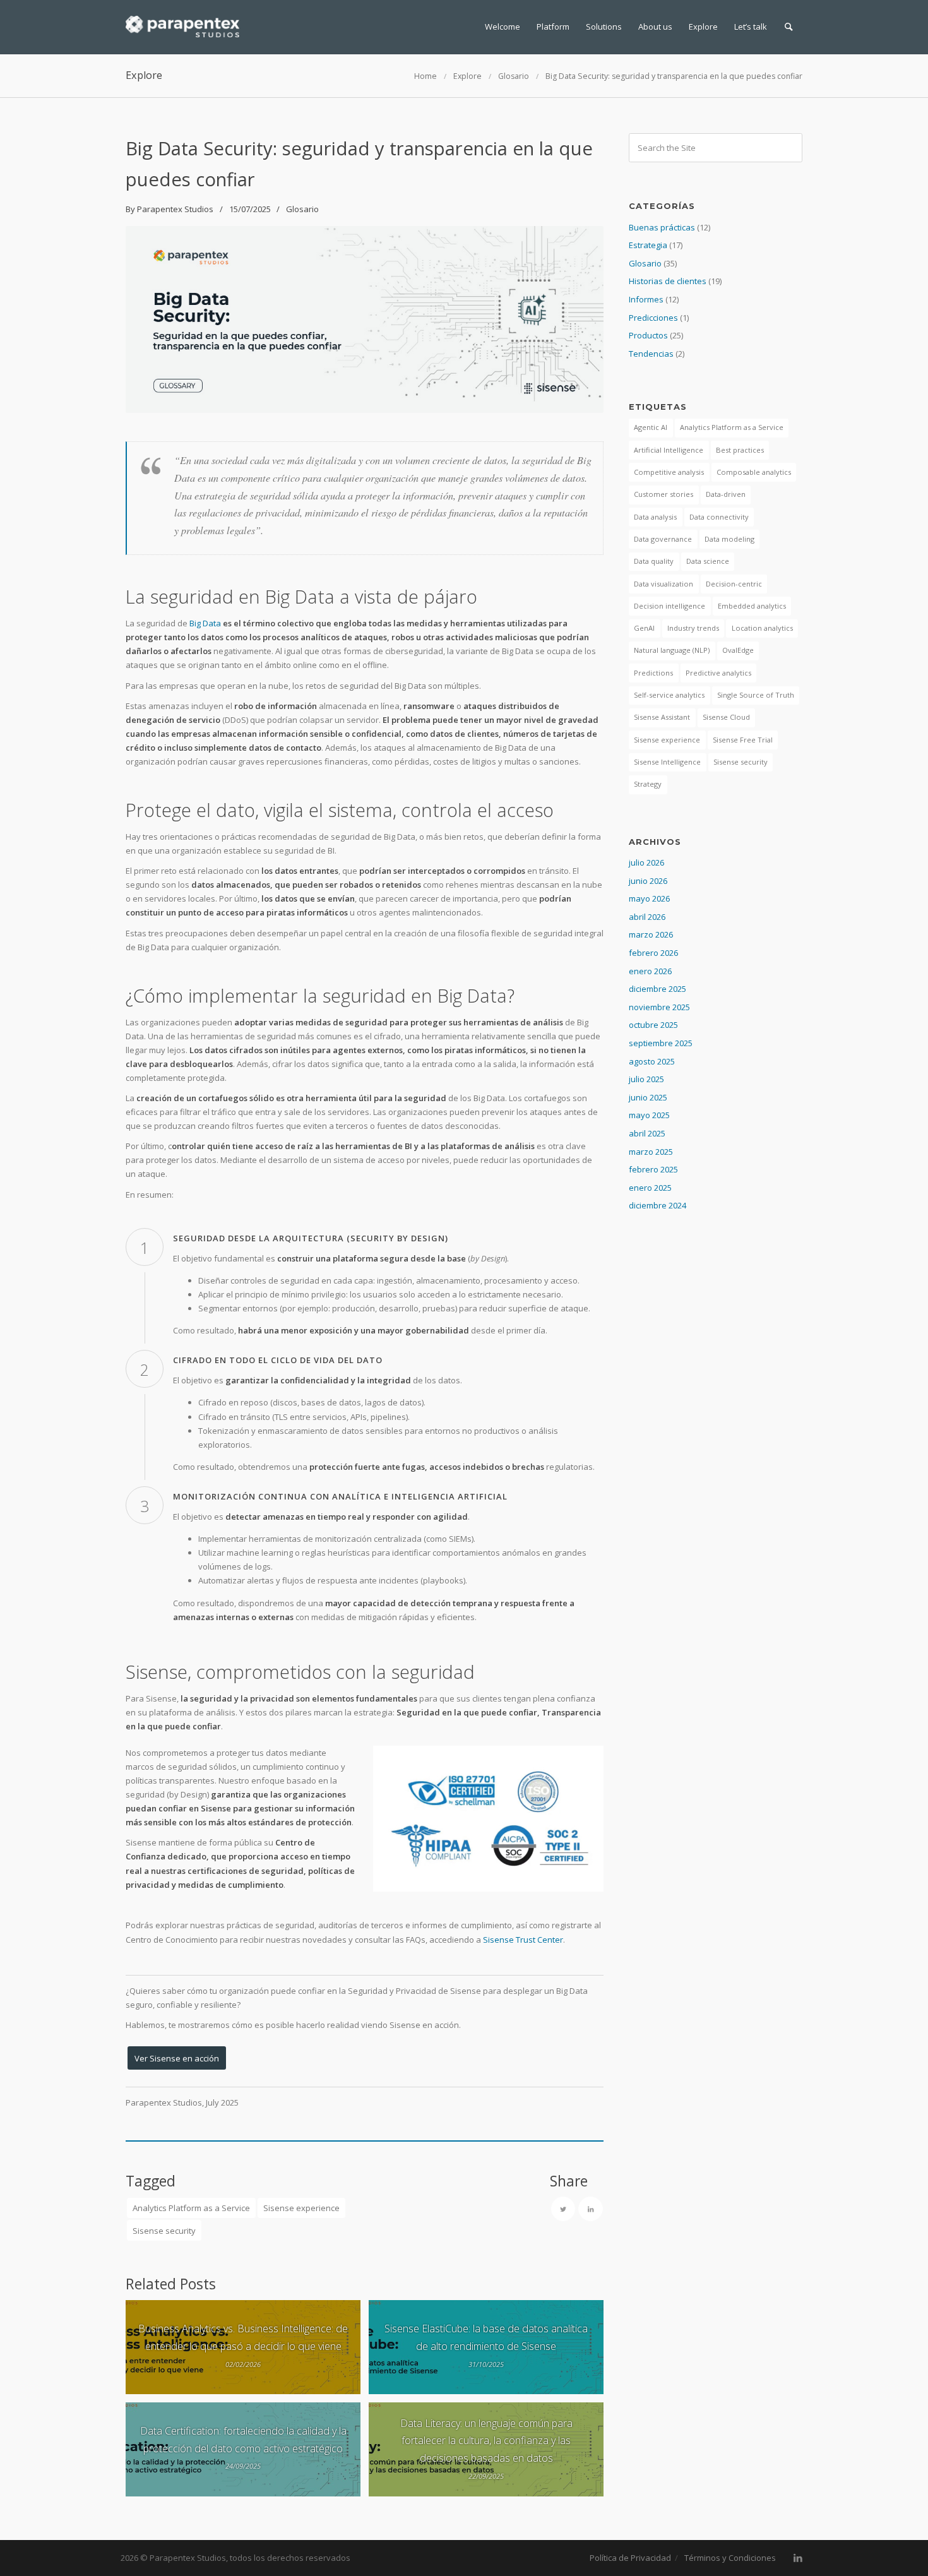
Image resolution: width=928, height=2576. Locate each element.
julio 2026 (646, 862)
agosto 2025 (652, 1061)
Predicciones (653, 318)
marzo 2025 (651, 1152)
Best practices (740, 450)
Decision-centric (734, 584)
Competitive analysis (669, 472)
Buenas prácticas (662, 227)
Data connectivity (719, 517)
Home (425, 76)
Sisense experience (301, 2208)
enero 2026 (650, 971)
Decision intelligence (669, 606)
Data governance (663, 539)
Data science (708, 561)
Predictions (653, 673)
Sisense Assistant (662, 717)
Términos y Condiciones (730, 2558)
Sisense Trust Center (523, 1940)
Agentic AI (651, 427)
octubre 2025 (653, 1025)
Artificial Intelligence (669, 450)
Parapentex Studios (175, 209)
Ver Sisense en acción (177, 2058)
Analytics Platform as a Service (191, 2208)
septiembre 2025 (661, 1043)
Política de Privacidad (630, 2558)
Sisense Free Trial (743, 740)
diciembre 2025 (657, 989)
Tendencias (651, 354)
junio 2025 (648, 1097)
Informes (646, 299)
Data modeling (729, 539)
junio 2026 (648, 881)
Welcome (503, 27)
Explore (703, 27)
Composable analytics (754, 472)
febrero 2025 (653, 1169)
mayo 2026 (649, 898)
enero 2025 (650, 1188)
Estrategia (648, 245)
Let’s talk (751, 27)
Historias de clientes (668, 281)
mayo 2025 (649, 1115)
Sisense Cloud (726, 717)
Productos (648, 335)
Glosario (514, 76)
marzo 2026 (651, 934)
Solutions (604, 27)
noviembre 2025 (659, 1007)
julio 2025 (646, 1079)
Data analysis (655, 517)
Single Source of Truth (756, 695)
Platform (553, 27)
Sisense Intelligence (667, 762)
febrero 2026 (653, 953)
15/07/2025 (250, 209)
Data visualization (663, 584)
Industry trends (693, 628)
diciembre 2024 (657, 1205)
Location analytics (762, 628)
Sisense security (164, 2231)
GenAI (644, 628)
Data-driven (726, 494)
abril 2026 (647, 917)
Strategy (648, 784)
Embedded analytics (752, 606)
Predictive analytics (718, 673)
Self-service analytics (669, 695)
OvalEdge (738, 650)
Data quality (654, 561)
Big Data (205, 623)
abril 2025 (647, 1133)
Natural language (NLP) (672, 650)
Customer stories (663, 494)
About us (655, 27)
